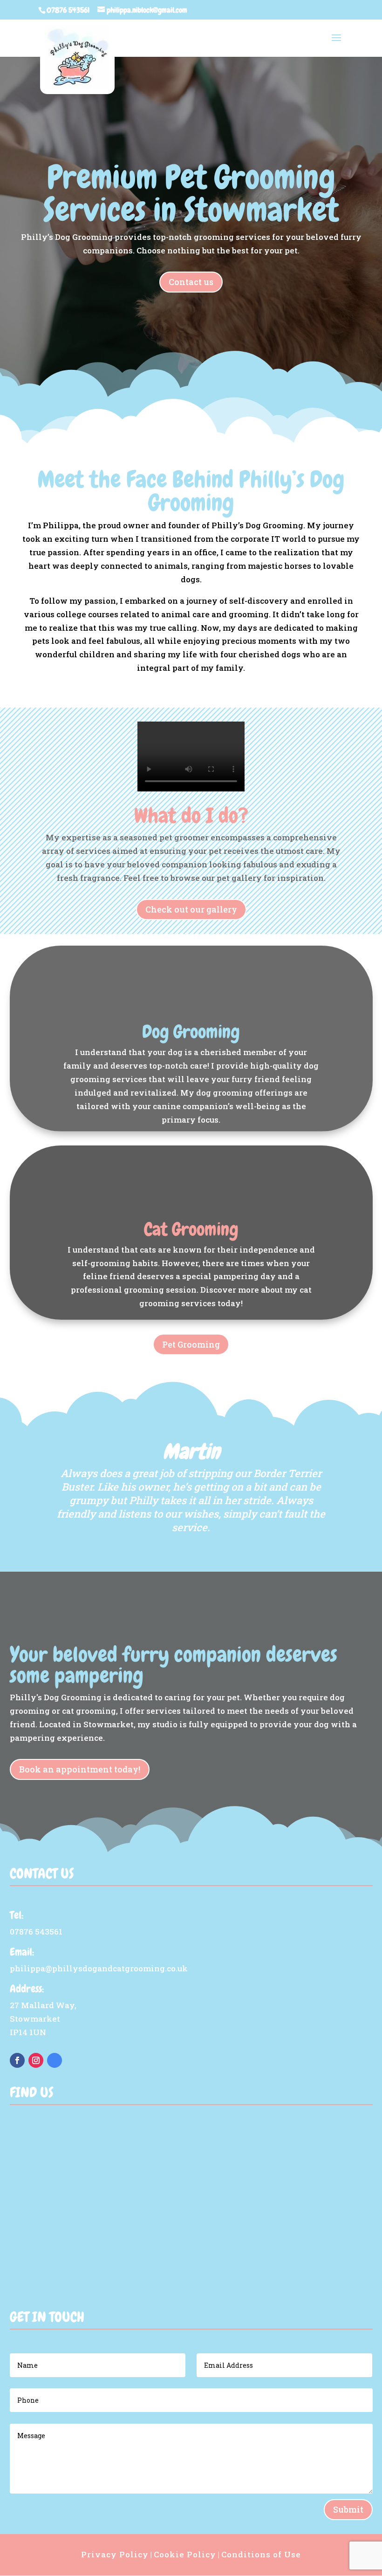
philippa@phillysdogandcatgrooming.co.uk (99, 1968)
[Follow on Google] (55, 2060)
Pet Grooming (191, 1344)
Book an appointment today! (80, 1769)
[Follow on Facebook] (17, 2060)
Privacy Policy (115, 2554)
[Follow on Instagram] (36, 2060)
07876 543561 (68, 10)
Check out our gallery (191, 909)
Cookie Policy (185, 2554)
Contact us (191, 282)
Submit (348, 2509)
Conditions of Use (261, 2554)
